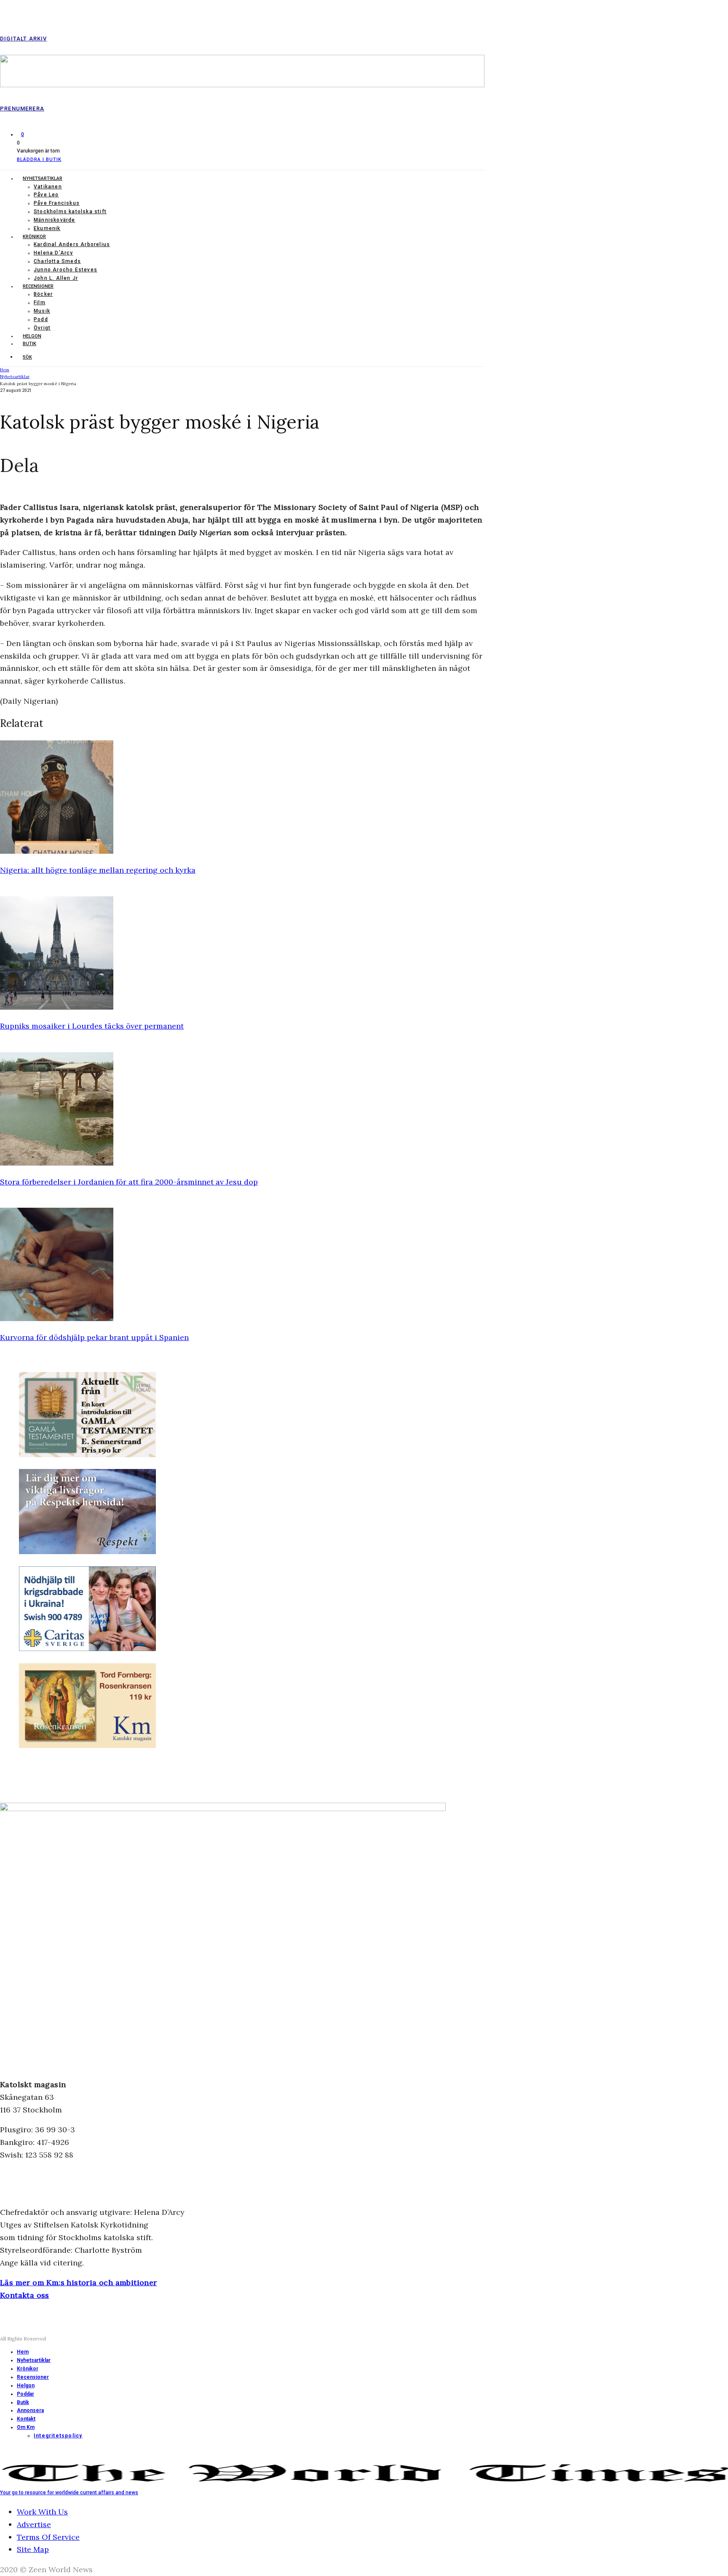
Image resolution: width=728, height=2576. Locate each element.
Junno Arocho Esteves (66, 270)
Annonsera (30, 2410)
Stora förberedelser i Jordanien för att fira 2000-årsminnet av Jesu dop (129, 1182)
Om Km (26, 2427)
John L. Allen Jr (56, 278)
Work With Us (42, 2512)
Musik (42, 311)
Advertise (34, 2524)
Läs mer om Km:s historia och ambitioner (79, 2282)
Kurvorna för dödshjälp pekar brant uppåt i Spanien (94, 1337)
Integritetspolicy (58, 2436)
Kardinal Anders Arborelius (72, 244)
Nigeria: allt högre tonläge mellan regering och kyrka (98, 870)
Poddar (25, 2394)
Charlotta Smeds (57, 261)
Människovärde (55, 220)
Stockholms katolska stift (70, 212)
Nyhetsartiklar (43, 178)
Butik (29, 344)
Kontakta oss (25, 2295)
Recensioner (38, 286)
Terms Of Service (48, 2537)
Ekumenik (47, 228)
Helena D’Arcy (54, 253)
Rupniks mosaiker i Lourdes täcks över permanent (92, 1026)
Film (40, 303)
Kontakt (26, 2419)
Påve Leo (46, 195)
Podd (41, 319)
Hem (23, 2352)
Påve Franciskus (57, 203)
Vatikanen (48, 187)
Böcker (43, 294)
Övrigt (42, 328)
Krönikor (34, 237)
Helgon (32, 336)
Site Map (33, 2549)
